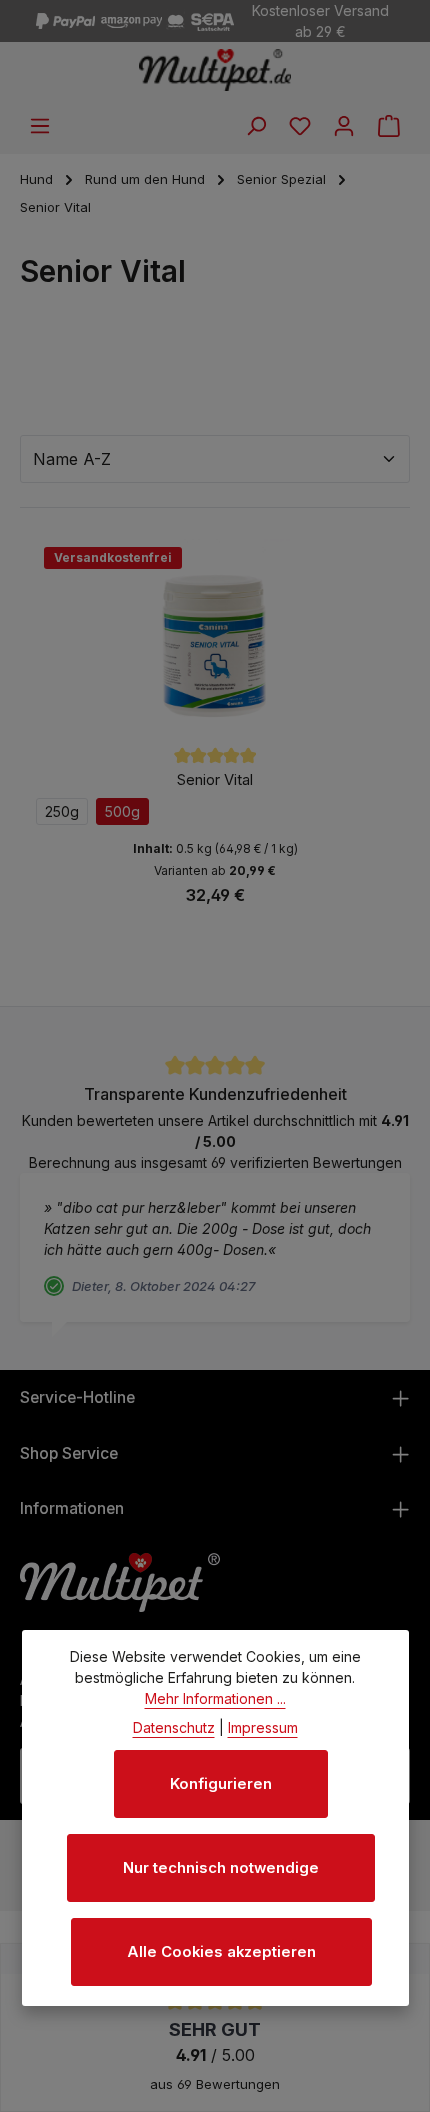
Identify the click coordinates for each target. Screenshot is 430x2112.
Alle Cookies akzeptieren (221, 1952)
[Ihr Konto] (344, 126)
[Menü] (40, 126)
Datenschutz (174, 1727)
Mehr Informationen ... (215, 1698)
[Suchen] (256, 126)
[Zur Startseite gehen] (215, 70)
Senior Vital (215, 780)
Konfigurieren (221, 1784)
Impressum (263, 1727)
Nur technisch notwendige (221, 1868)
